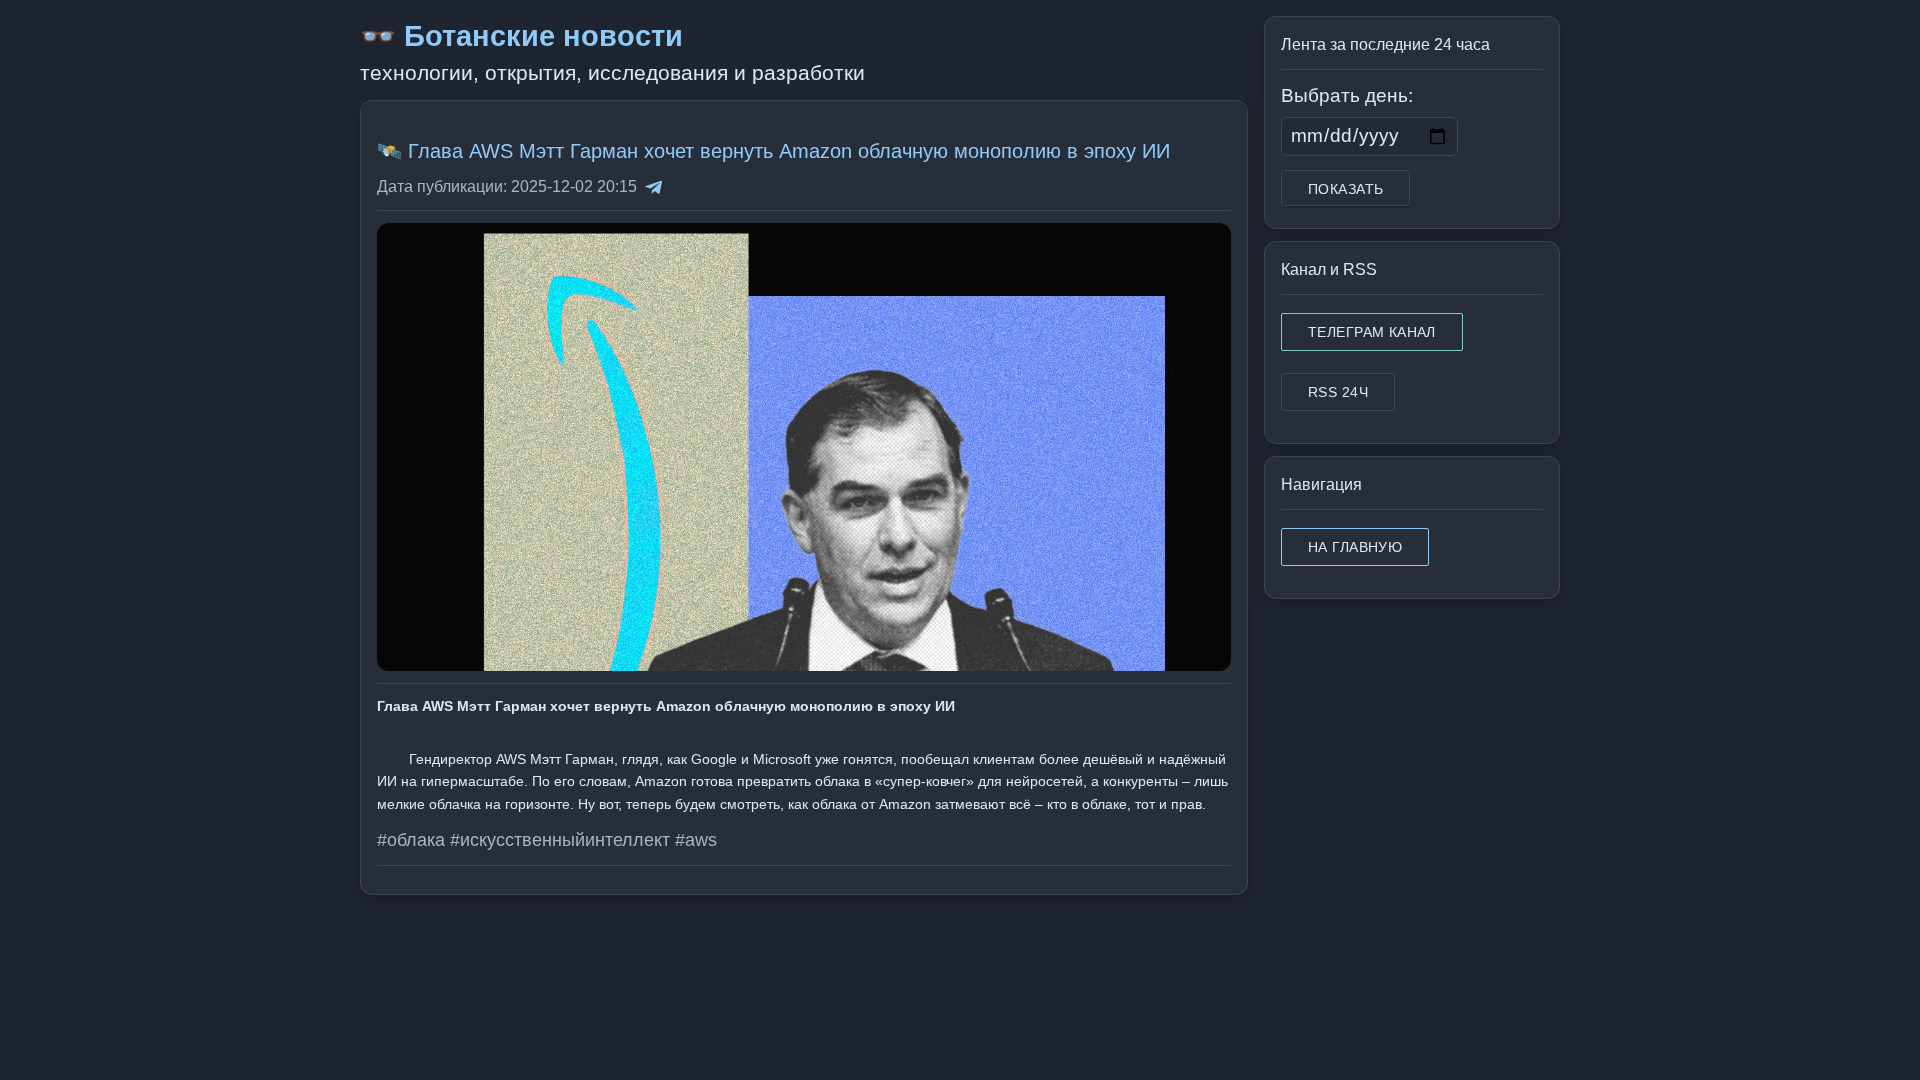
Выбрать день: (1347, 95)
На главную (1355, 547)
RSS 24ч (1338, 392)
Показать (1345, 189)
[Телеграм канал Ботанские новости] (654, 186)
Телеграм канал (1372, 332)
